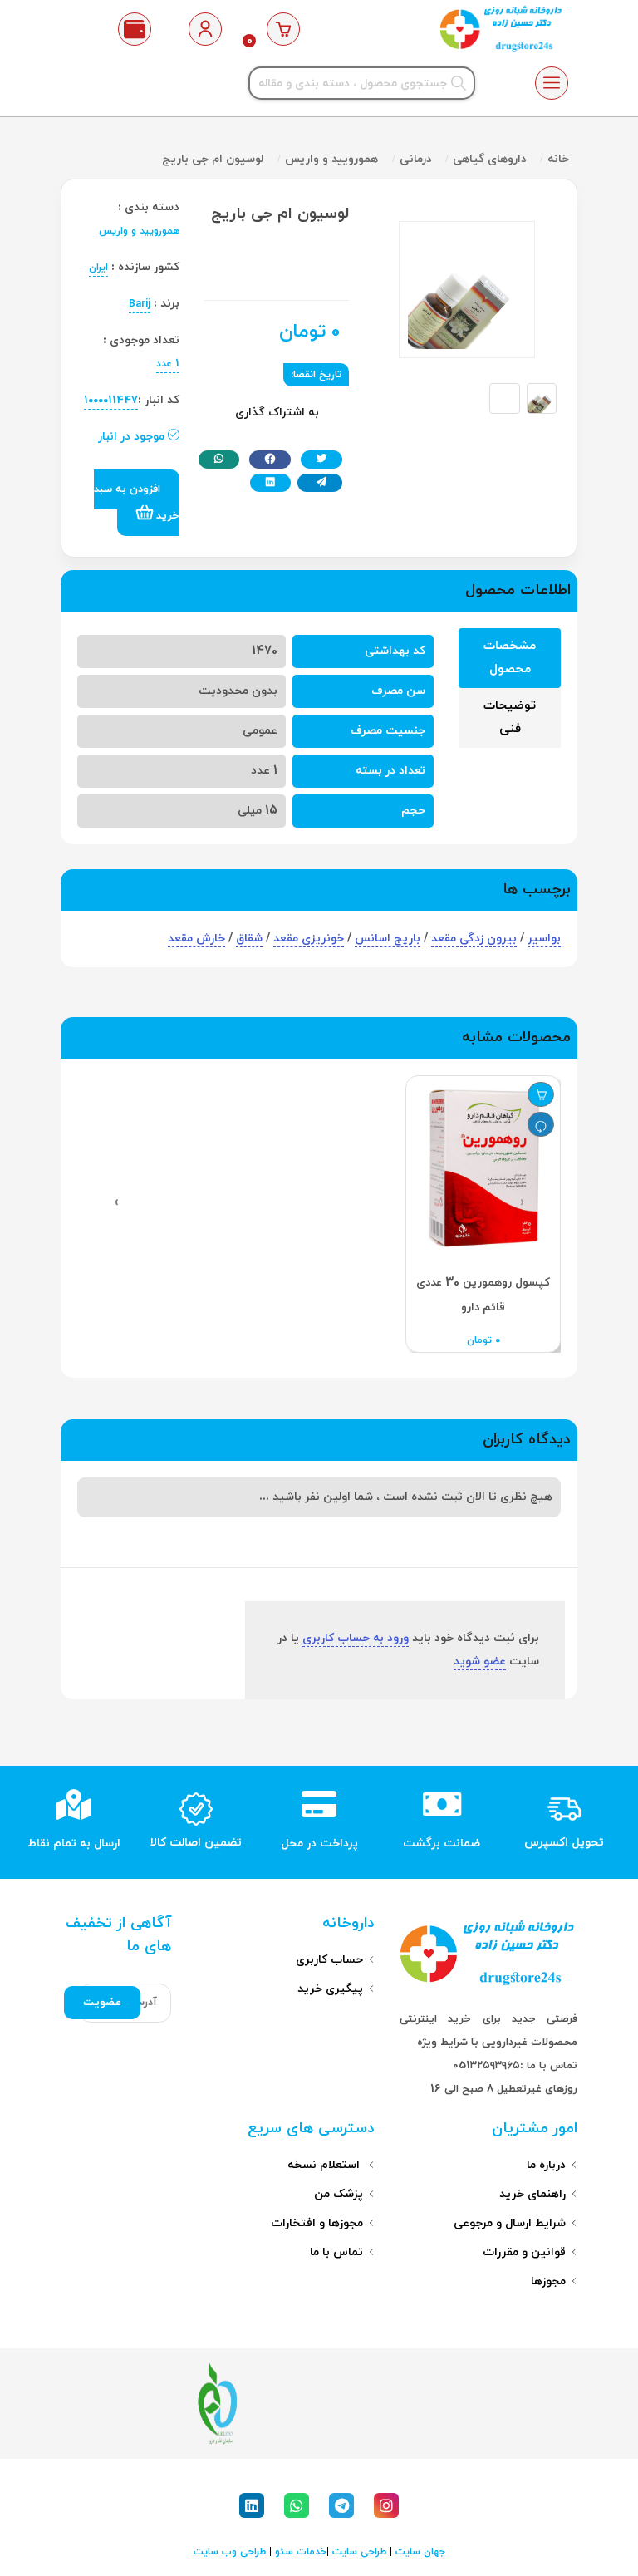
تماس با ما (336, 2252)
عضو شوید (480, 1662)
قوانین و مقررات (524, 2252)
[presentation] (522, 1202)
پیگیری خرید (330, 1989)
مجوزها (548, 2281)
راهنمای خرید (532, 2194)
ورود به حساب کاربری (356, 1638)
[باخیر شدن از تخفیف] (541, 1124)
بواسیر (544, 939)
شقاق (249, 939)
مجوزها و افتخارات (317, 2223)
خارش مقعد (196, 939)
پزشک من (339, 2194)
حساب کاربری (329, 1960)
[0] (284, 29)
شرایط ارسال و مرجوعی (510, 2223)
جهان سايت (420, 2552)
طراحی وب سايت (230, 2552)
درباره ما (546, 2165)
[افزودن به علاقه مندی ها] (541, 1094)
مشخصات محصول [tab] (510, 658)
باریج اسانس (388, 939)
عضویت (102, 2003)
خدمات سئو (301, 2552)
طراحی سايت (359, 2552)
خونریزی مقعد (309, 939)
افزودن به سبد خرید (137, 503)
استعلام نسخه (325, 2165)
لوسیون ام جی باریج (213, 159)
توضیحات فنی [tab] (510, 718)
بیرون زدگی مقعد (474, 939)
